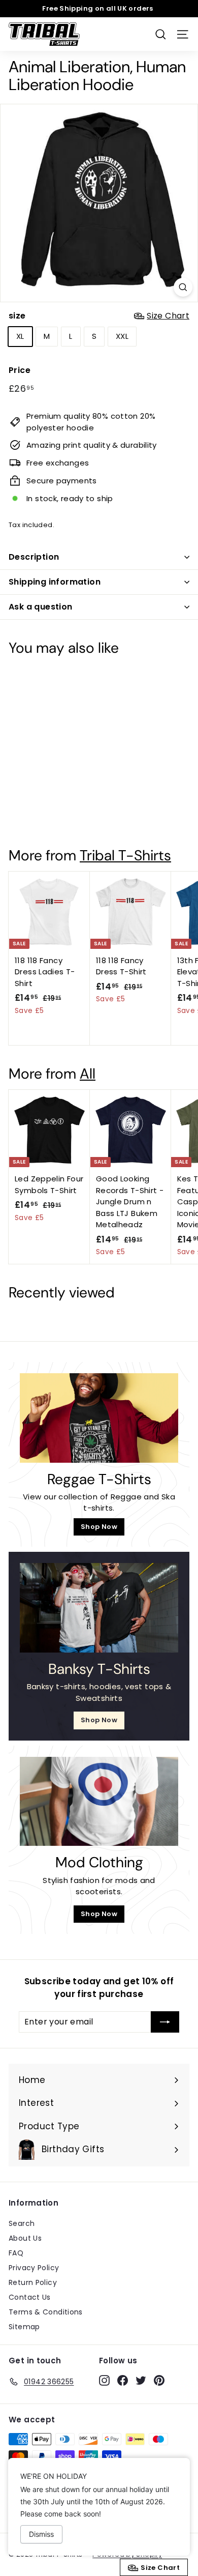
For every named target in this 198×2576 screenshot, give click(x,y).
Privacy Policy (34, 2268)
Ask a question (41, 607)
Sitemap (24, 2327)
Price (20, 370)
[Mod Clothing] (99, 1802)
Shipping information (55, 582)
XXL (122, 336)
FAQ (16, 2253)
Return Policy (33, 2282)
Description (34, 557)
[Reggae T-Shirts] (99, 1418)
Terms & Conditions (46, 2312)
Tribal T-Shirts (125, 856)
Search (22, 2223)
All (88, 1074)
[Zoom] (183, 287)
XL (20, 336)
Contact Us (30, 2297)
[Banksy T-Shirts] (99, 1608)
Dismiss (41, 2534)
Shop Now (99, 1527)
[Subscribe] (165, 2022)
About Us (25, 2238)
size (99, 316)
